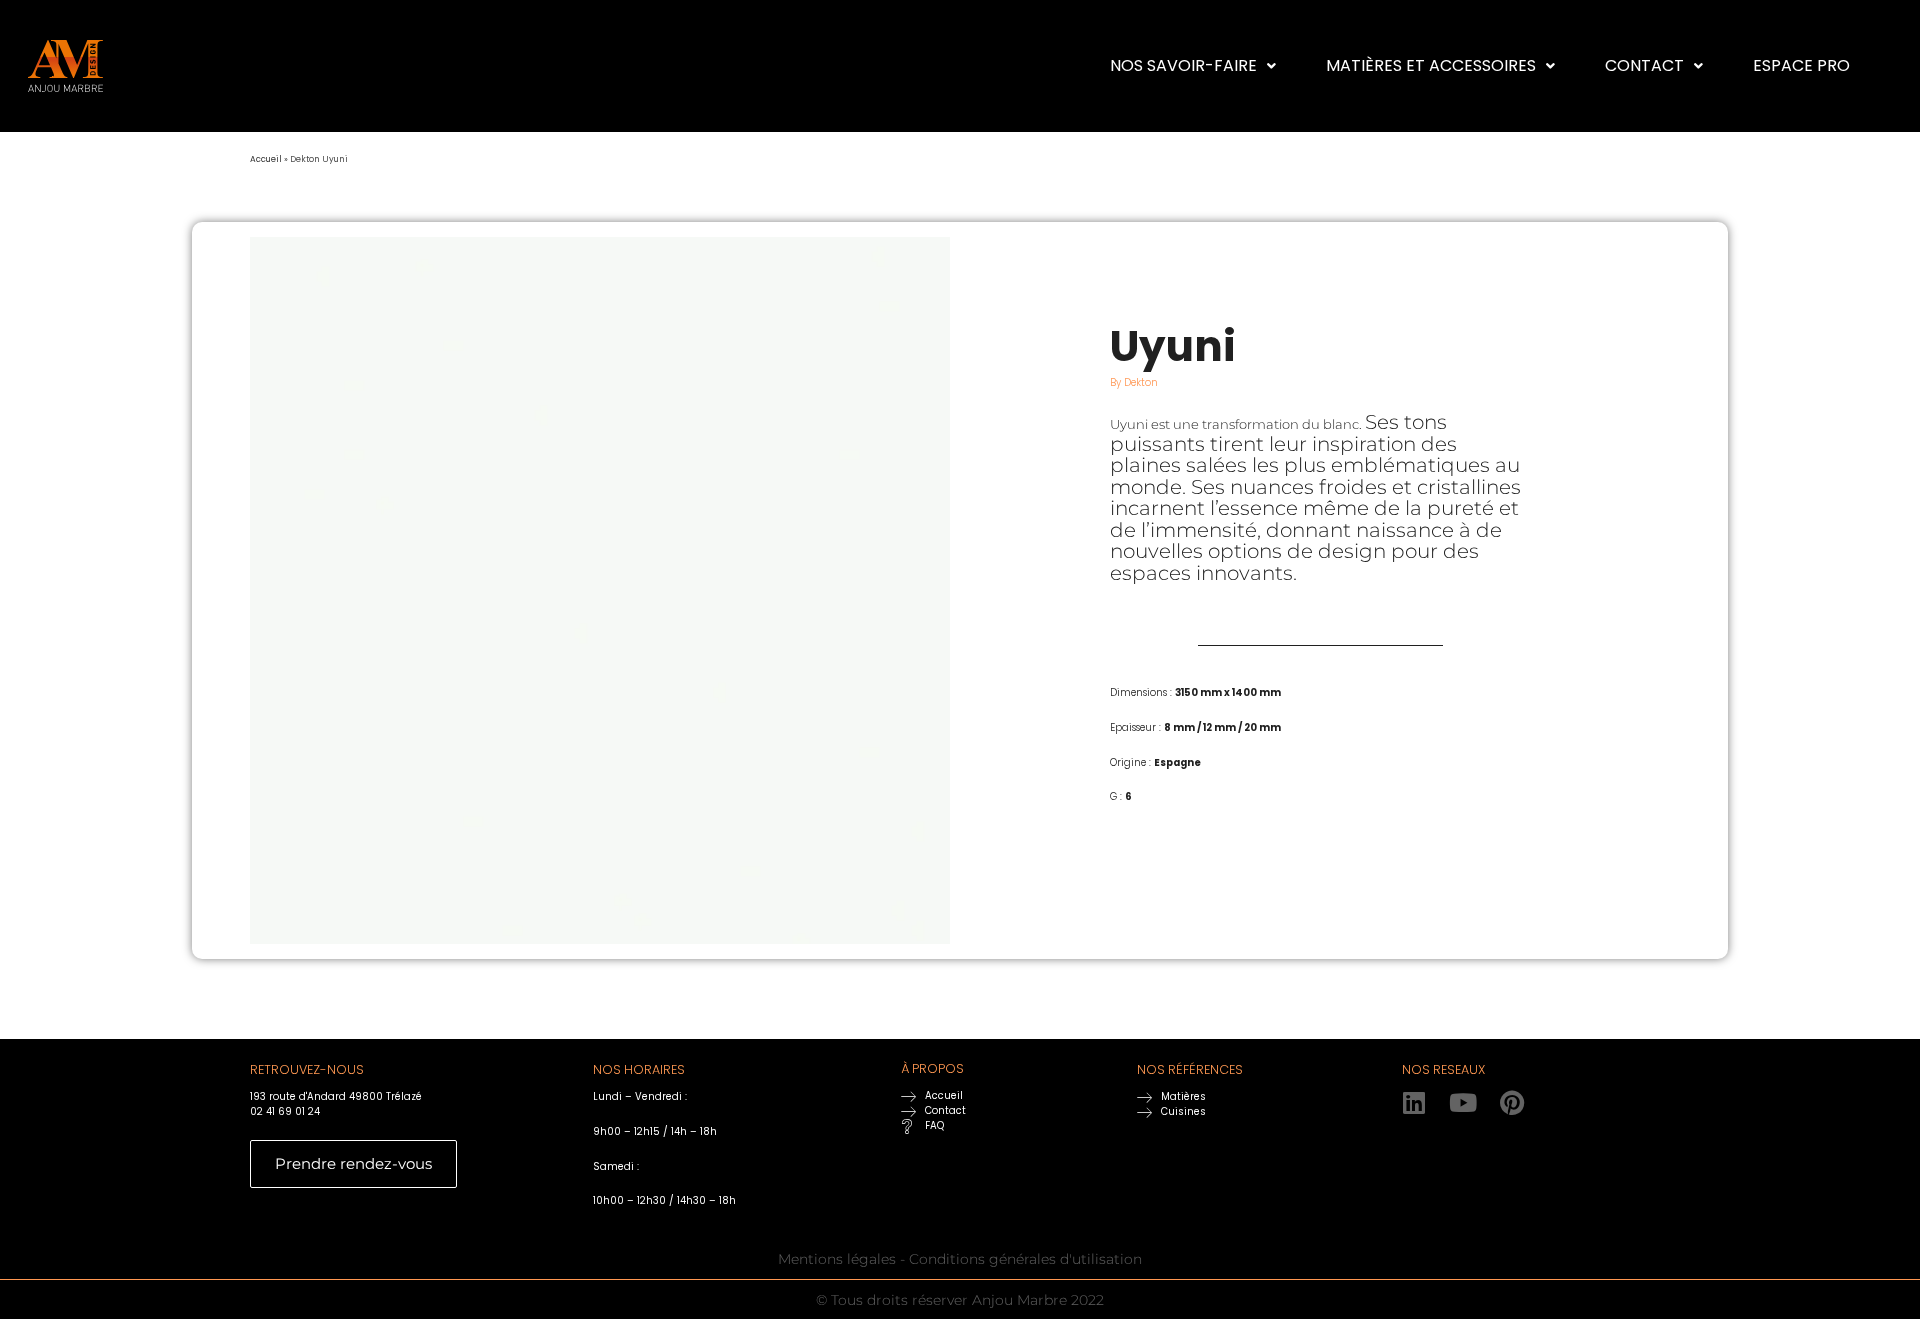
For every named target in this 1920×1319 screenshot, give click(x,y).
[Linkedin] (1414, 1102)
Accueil (266, 159)
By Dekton (1134, 382)
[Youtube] (1463, 1102)
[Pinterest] (1512, 1102)
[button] (1193, 66)
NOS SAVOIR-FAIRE (1183, 65)
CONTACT (1644, 65)
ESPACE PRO (1801, 65)
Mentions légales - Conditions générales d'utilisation (960, 1259)
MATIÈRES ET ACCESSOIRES (1431, 65)
